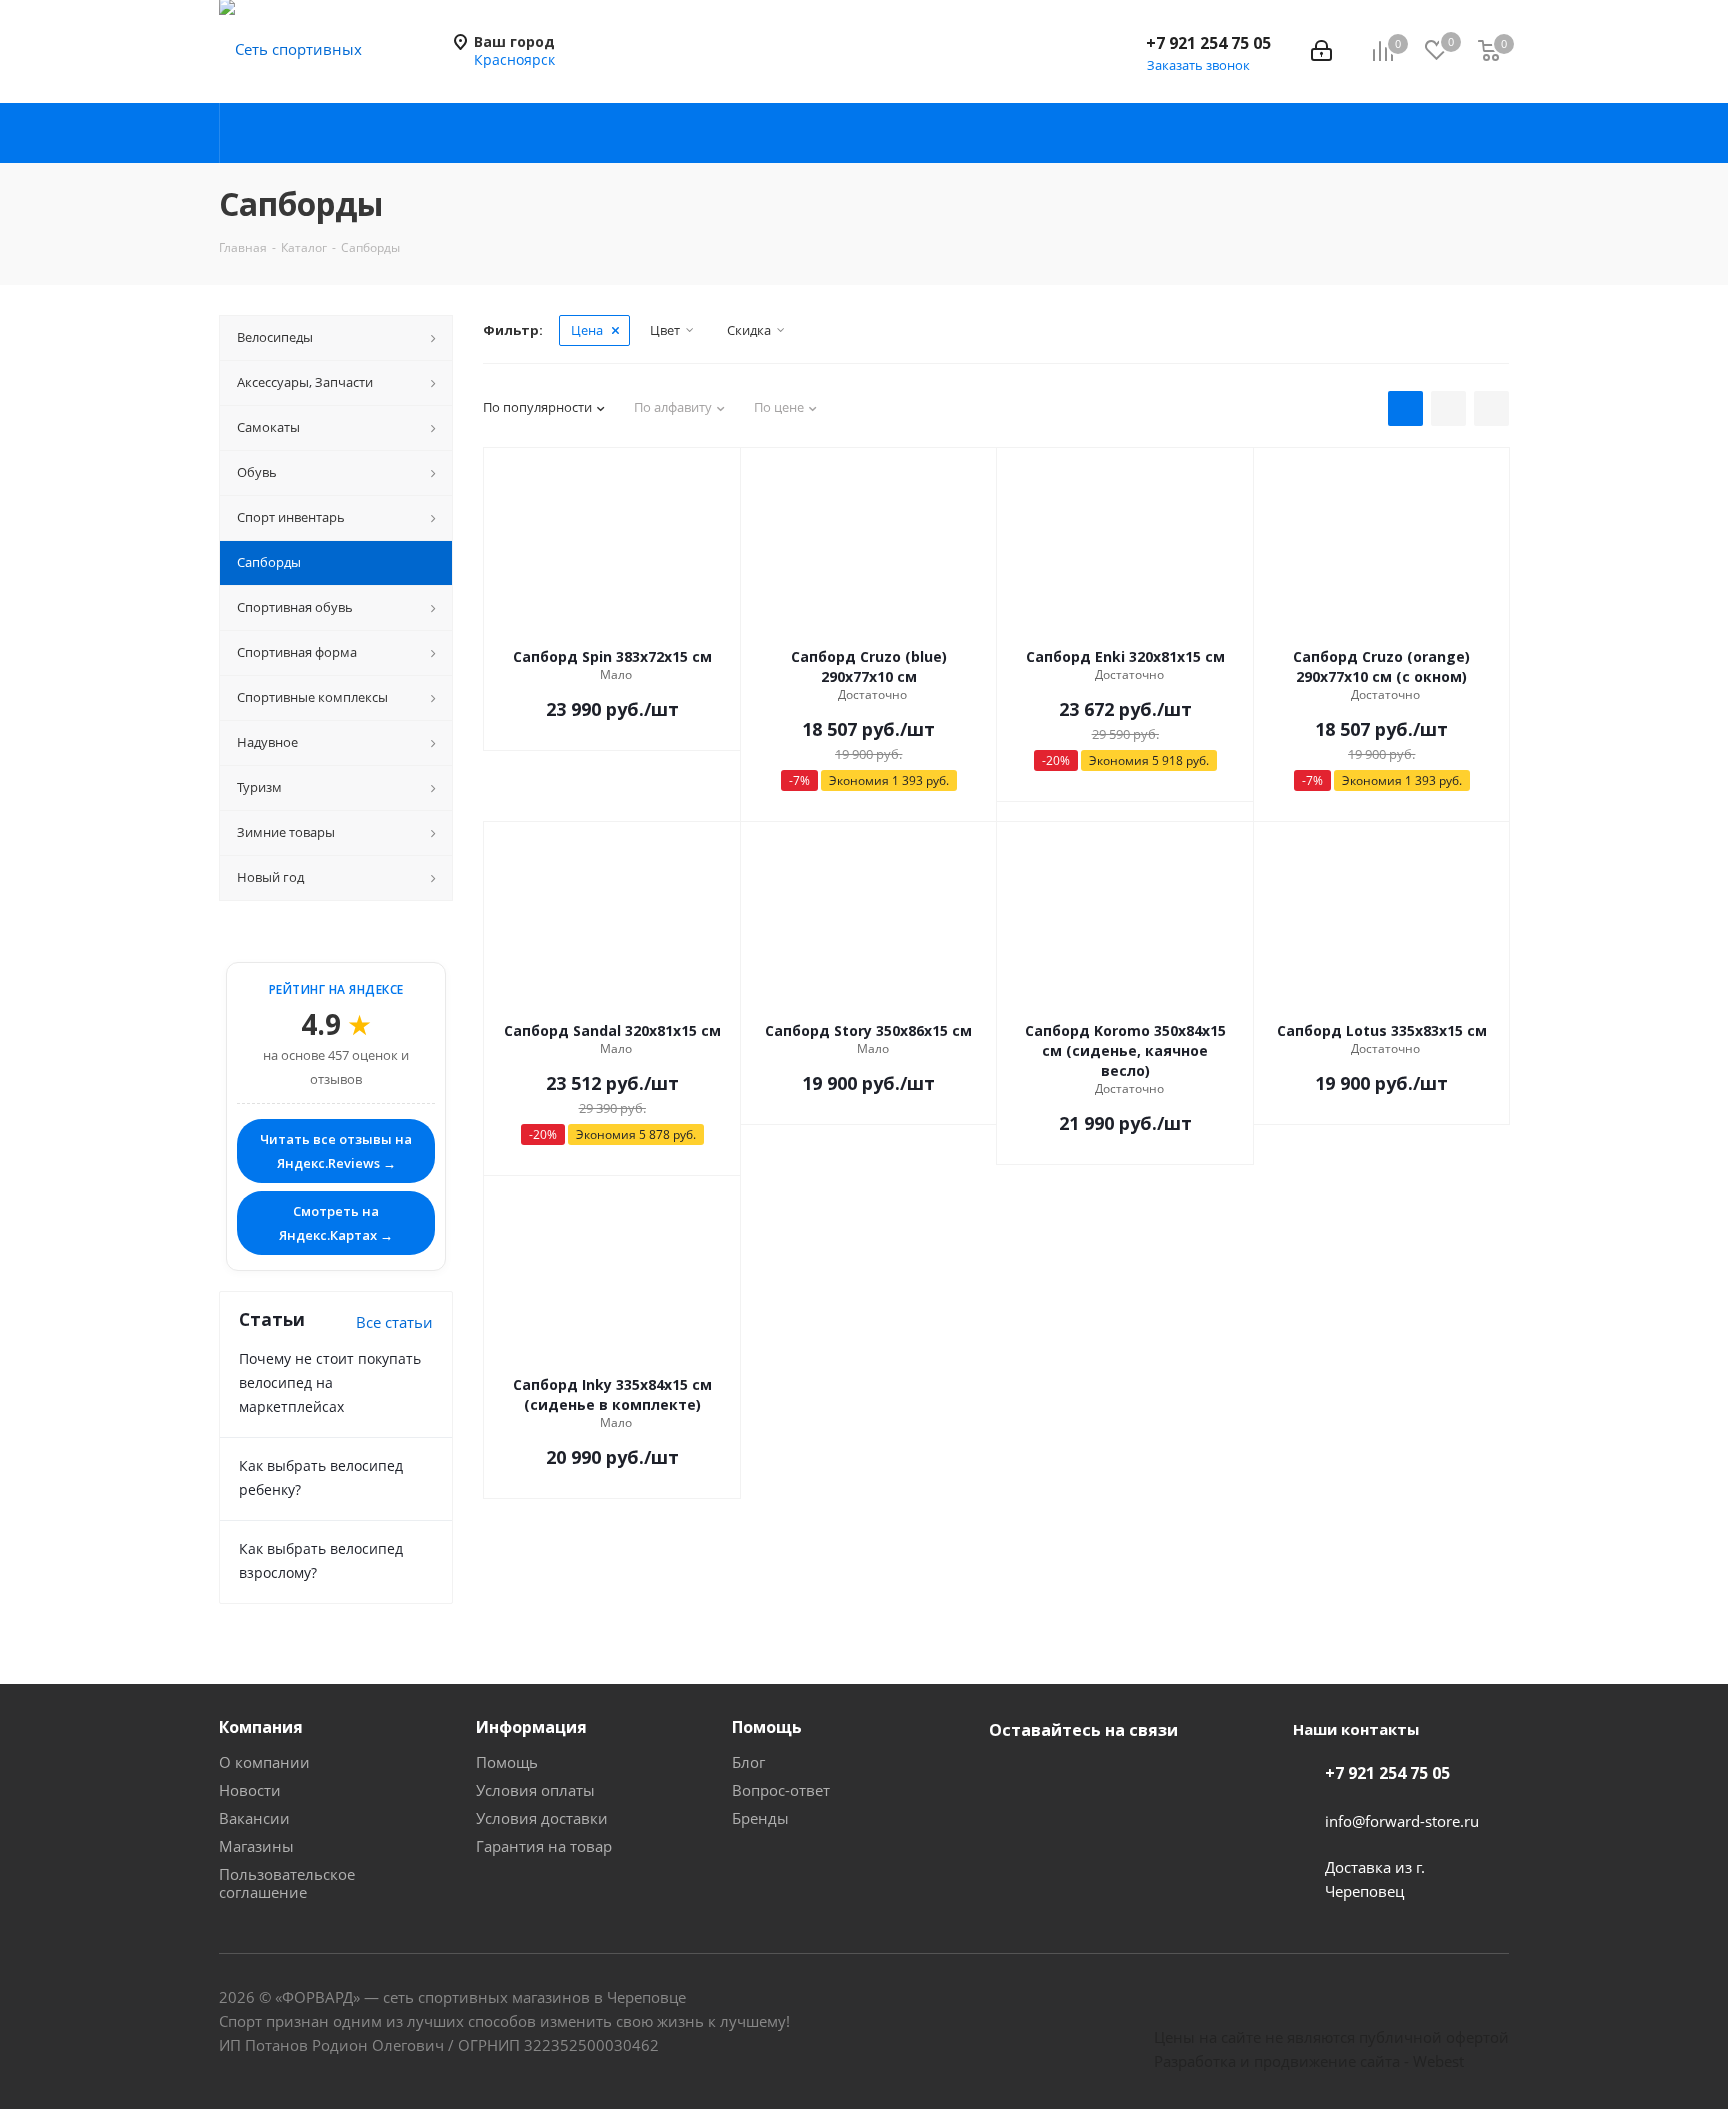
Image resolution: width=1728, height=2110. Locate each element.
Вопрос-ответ (781, 1790)
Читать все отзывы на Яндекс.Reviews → (336, 1151)
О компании (264, 1762)
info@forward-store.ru (1402, 1821)
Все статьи (394, 1322)
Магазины (256, 1846)
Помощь (507, 1762)
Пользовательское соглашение (287, 1883)
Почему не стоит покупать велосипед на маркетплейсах (330, 1382)
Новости (250, 1790)
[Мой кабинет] (1321, 51)
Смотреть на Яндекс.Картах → (336, 1223)
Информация (531, 1727)
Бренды (760, 1818)
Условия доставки (542, 1818)
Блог (748, 1762)
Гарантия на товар (544, 1846)
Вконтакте (1009, 1777)
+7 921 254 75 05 (1208, 43)
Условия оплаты (535, 1790)
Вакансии (254, 1818)
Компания (261, 1727)
